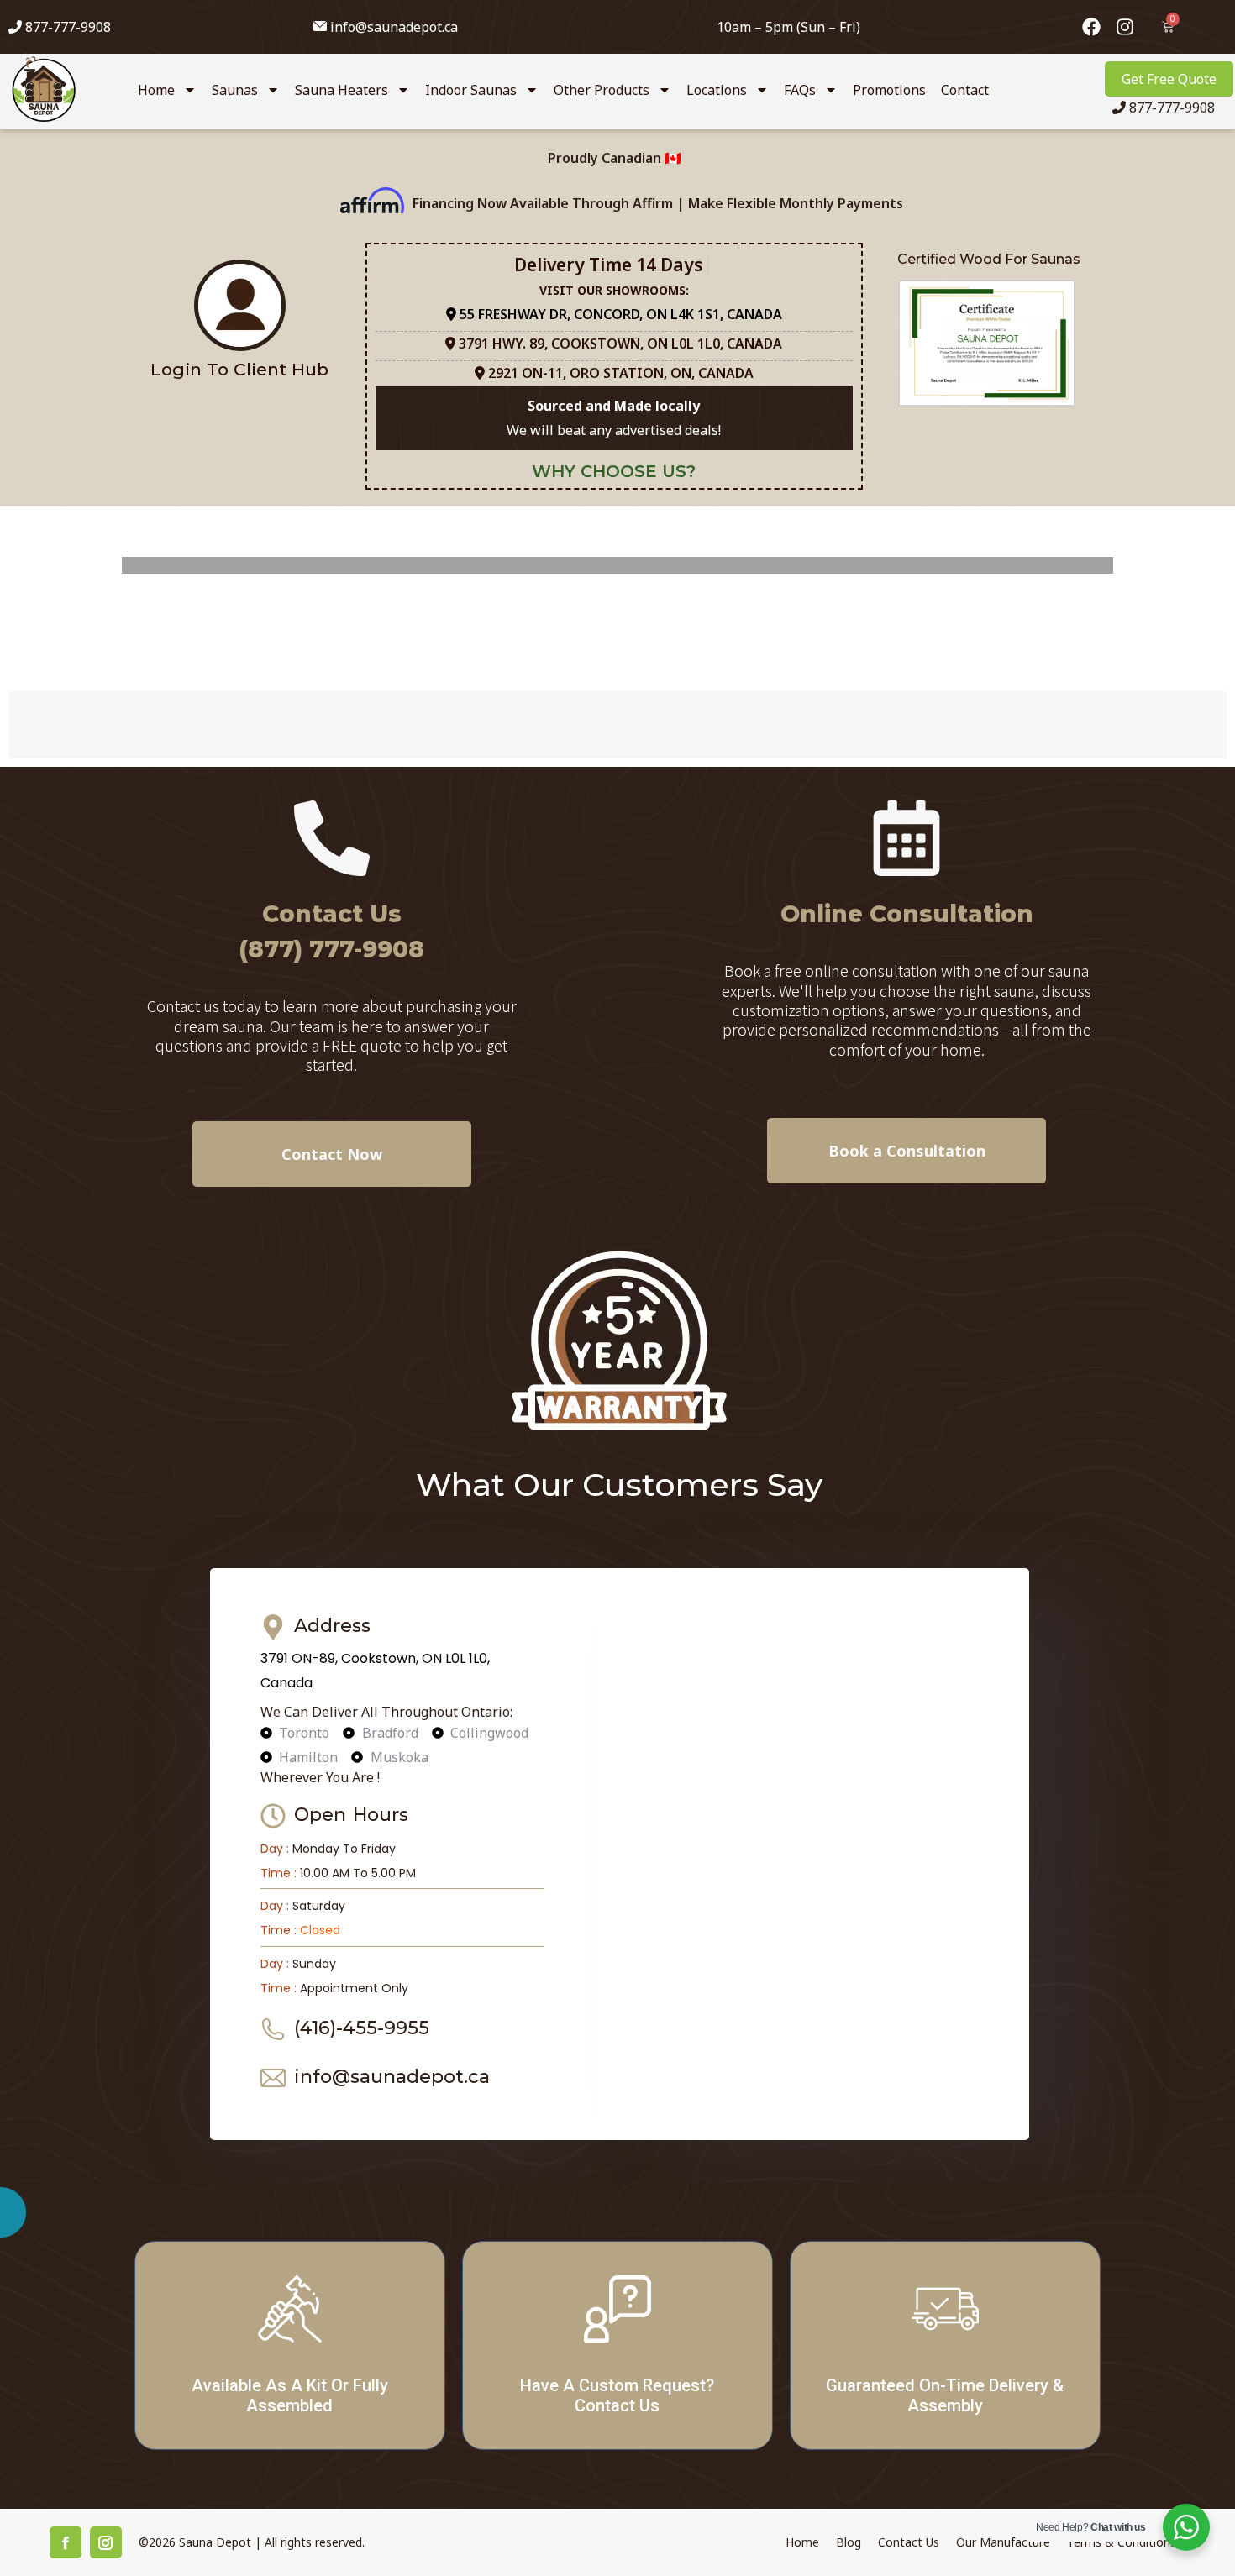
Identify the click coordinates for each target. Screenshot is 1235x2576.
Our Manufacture (1003, 2542)
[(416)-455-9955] (273, 2029)
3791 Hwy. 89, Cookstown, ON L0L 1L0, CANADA (620, 344)
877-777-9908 (66, 27)
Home (156, 90)
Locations (717, 90)
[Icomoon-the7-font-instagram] (106, 2542)
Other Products (602, 90)
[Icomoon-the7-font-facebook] (66, 2542)
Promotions (889, 90)
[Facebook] (1091, 27)
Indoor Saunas (471, 90)
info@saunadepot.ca (394, 27)
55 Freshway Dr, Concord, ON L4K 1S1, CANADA (619, 314)
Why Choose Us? (614, 471)
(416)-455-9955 (362, 2028)
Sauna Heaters (342, 90)
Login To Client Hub (239, 369)
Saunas (235, 90)
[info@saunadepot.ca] (273, 2078)
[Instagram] (1125, 27)
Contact (965, 90)
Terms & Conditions (1122, 2542)
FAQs (800, 90)
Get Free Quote (1169, 79)
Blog (849, 2542)
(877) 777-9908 (331, 949)
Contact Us (332, 914)
